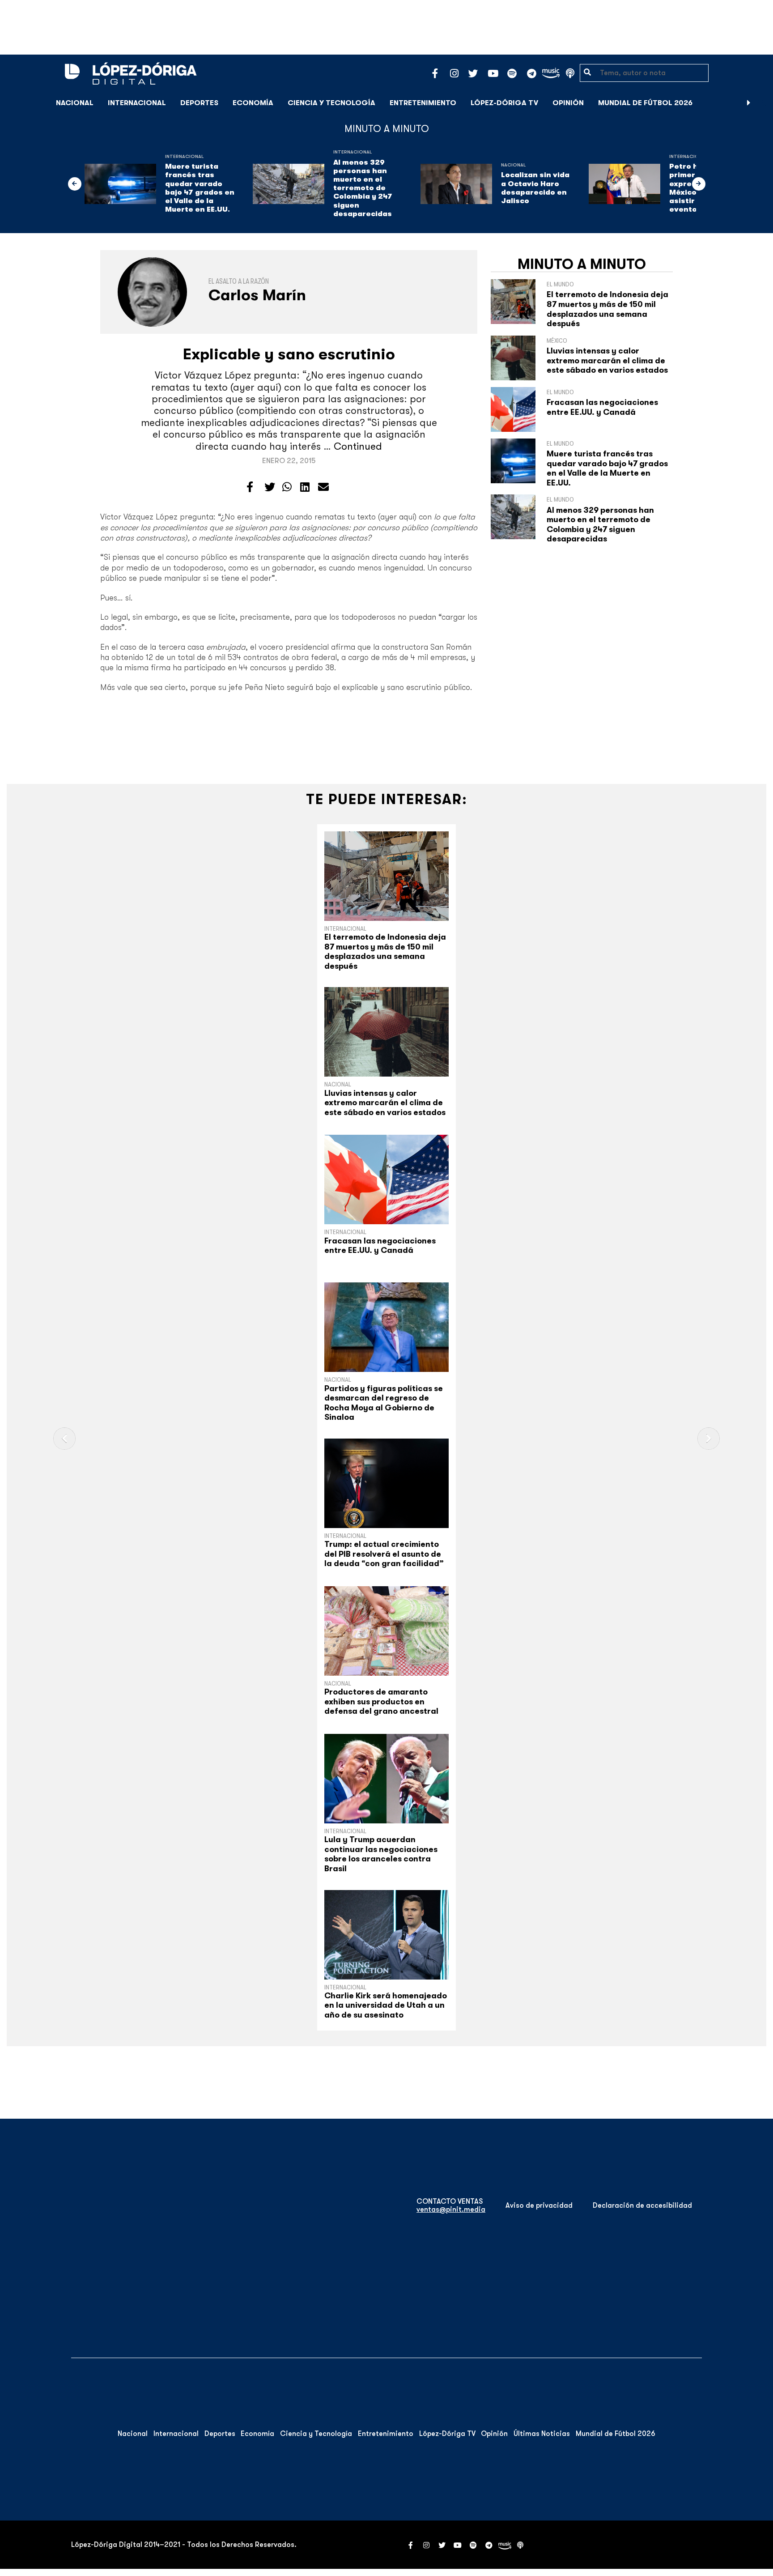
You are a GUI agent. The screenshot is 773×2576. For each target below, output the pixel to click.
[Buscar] (761, 103)
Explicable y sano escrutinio (289, 354)
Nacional (75, 103)
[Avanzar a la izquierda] (75, 184)
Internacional (137, 103)
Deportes (199, 103)
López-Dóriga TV (504, 103)
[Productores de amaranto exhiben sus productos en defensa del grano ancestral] (386, 1631)
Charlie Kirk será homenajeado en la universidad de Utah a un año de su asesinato (386, 2005)
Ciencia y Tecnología (331, 103)
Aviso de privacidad (539, 2206)
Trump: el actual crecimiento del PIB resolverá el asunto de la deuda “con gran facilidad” (384, 1554)
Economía (253, 103)
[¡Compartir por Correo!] (323, 487)
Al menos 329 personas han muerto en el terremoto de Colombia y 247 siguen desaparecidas (363, 188)
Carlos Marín (257, 295)
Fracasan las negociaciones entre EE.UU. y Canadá (602, 407)
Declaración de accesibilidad (642, 2206)
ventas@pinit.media (451, 2210)
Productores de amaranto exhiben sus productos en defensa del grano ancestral (381, 1701)
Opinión (568, 103)
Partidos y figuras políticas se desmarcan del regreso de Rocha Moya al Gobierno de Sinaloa (384, 1403)
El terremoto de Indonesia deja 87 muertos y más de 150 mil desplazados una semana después (607, 309)
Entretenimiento (423, 103)
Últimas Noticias (542, 2434)
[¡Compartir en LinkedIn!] (305, 487)
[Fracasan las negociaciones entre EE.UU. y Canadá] (386, 1179)
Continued (358, 446)
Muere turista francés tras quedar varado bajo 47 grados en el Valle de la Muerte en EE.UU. (200, 188)
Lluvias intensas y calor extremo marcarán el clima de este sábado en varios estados (607, 360)
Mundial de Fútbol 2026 (645, 103)
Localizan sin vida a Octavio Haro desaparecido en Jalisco (535, 188)
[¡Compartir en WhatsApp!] (287, 487)
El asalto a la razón (239, 281)
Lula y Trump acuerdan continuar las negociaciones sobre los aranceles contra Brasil (381, 1854)
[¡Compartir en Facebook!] (250, 487)
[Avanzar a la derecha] (749, 103)
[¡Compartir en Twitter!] (270, 487)
